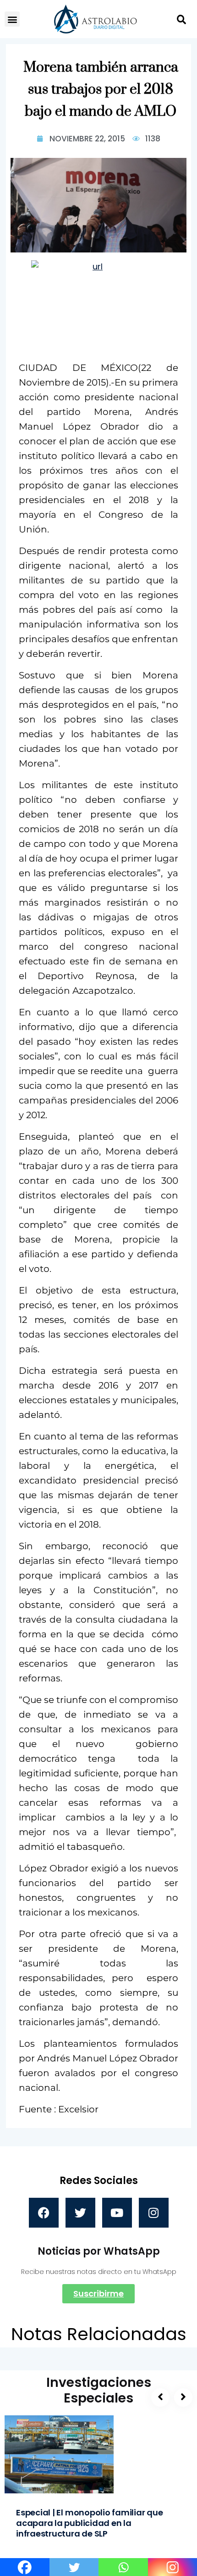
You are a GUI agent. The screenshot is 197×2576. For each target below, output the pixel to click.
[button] (12, 19)
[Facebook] (44, 2213)
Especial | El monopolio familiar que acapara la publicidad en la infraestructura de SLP (90, 2523)
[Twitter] (80, 2213)
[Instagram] (154, 2213)
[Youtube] (117, 2213)
